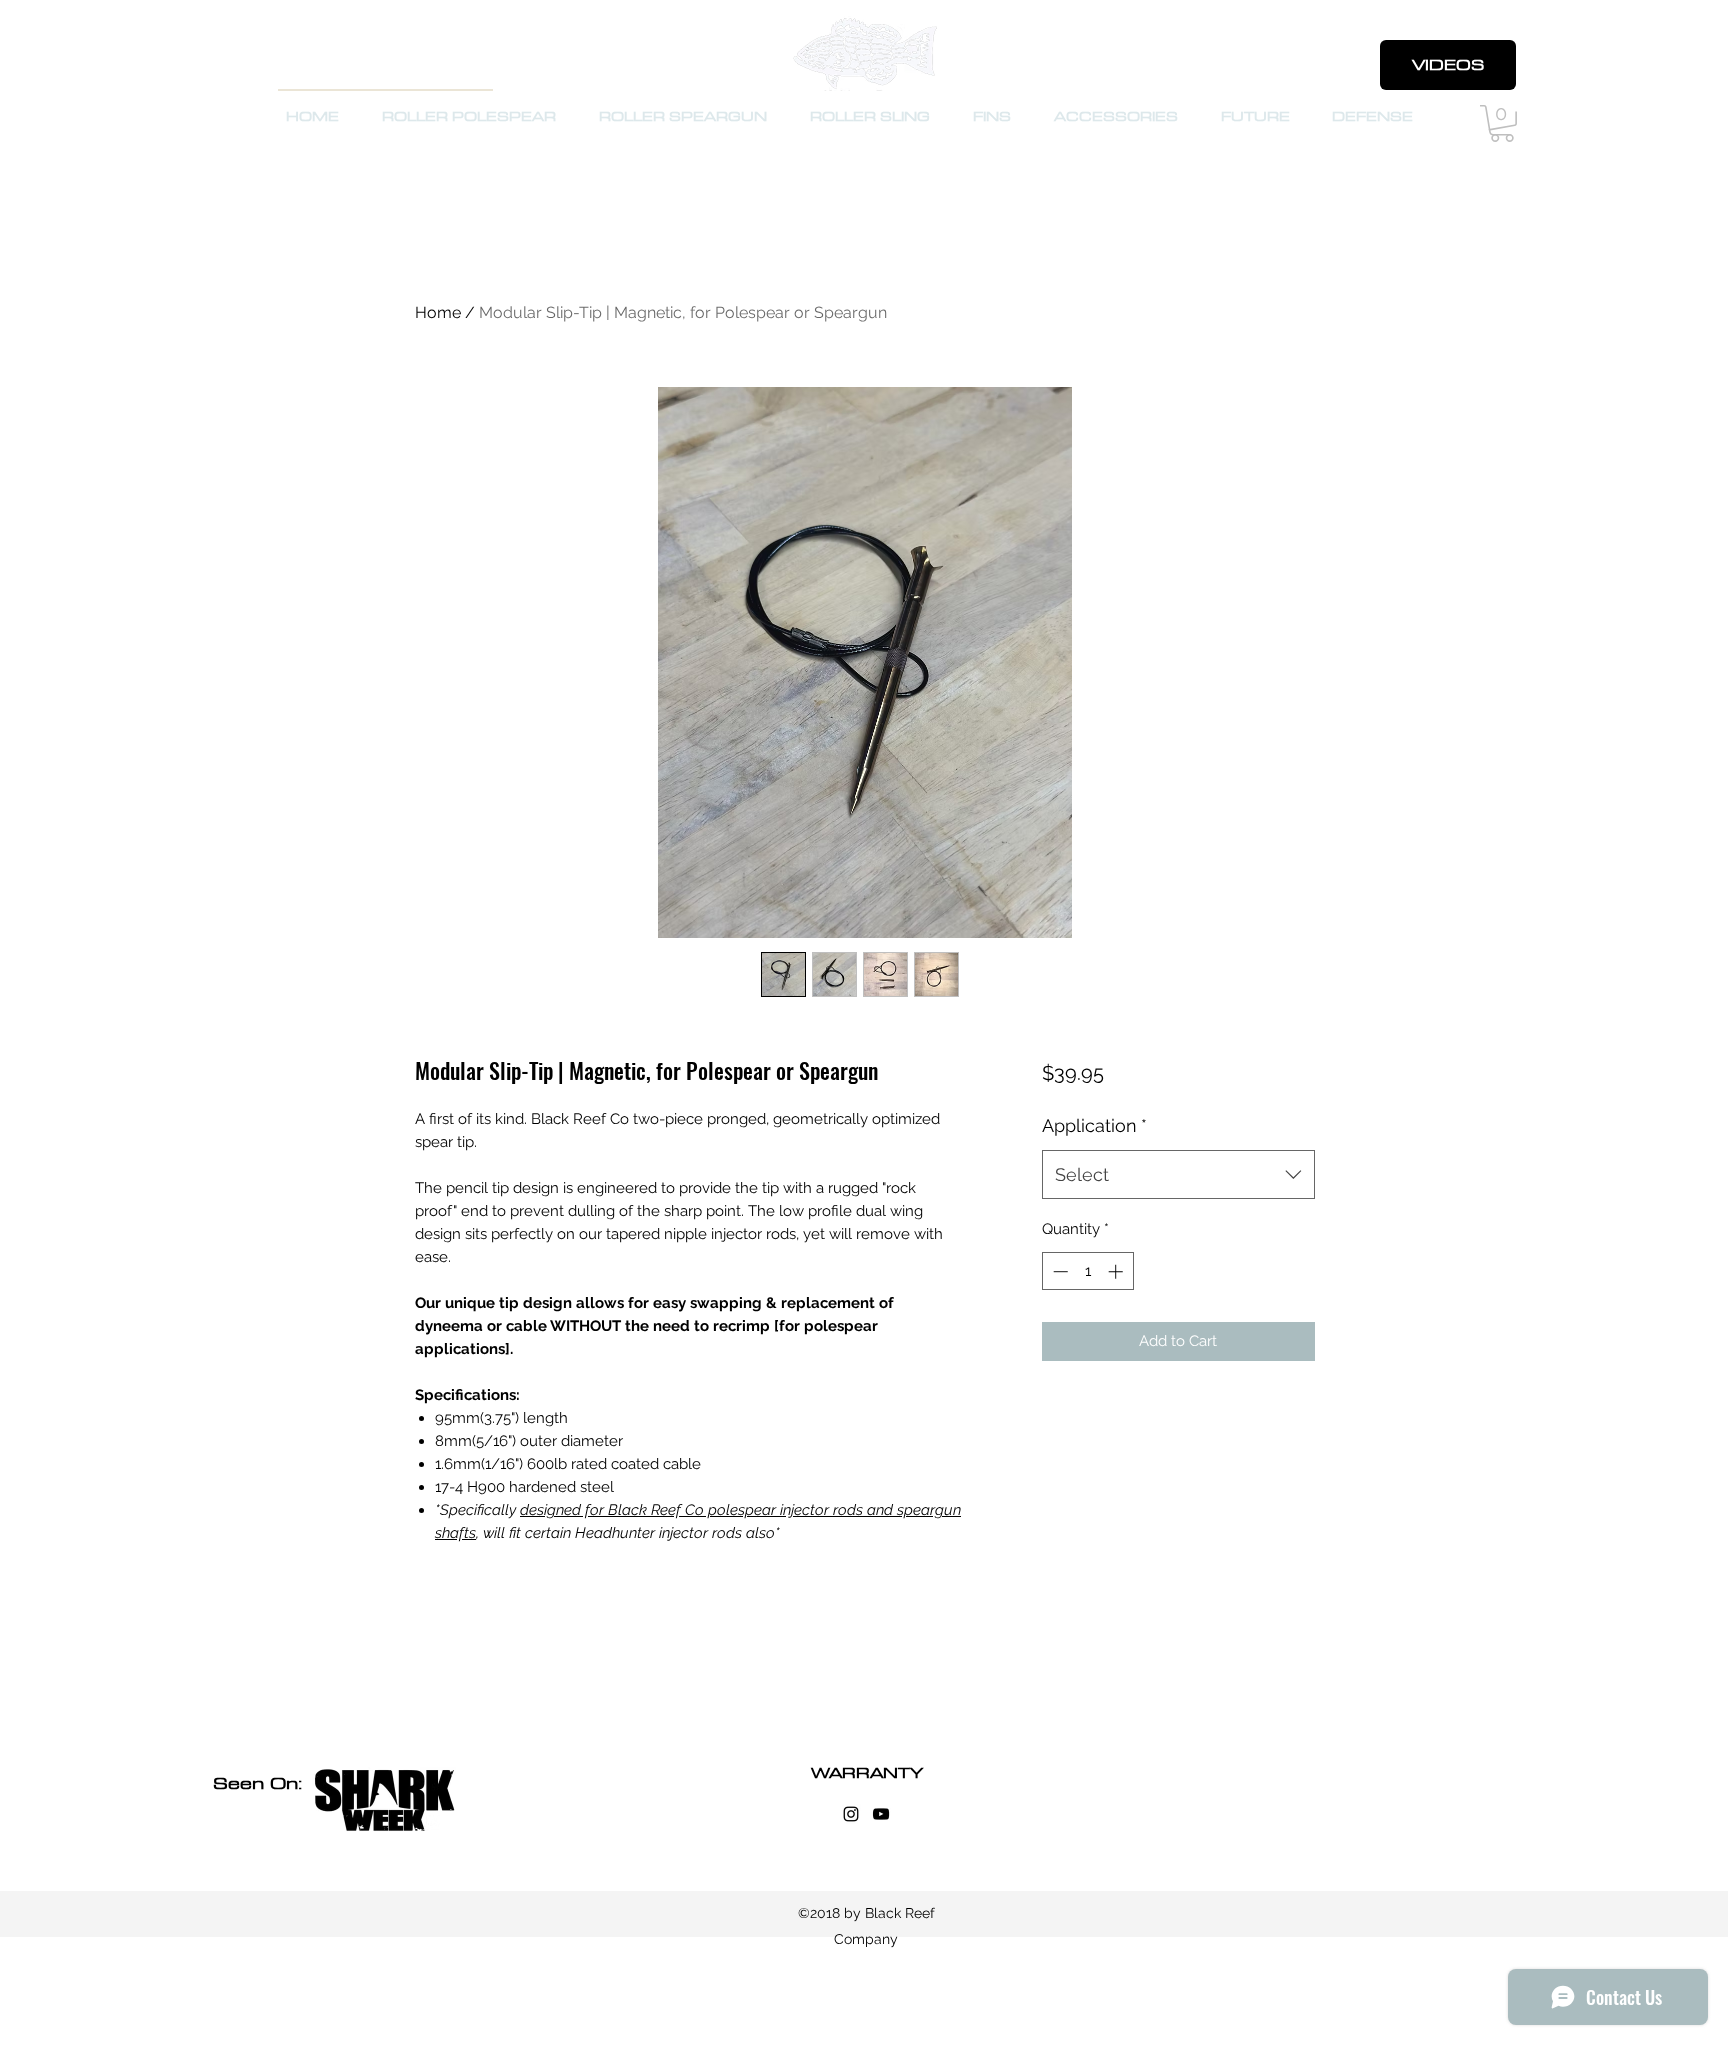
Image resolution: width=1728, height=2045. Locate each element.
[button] (1502, 123)
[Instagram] (851, 1814)
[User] (1343, 65)
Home (438, 312)
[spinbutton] (1087, 1271)
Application (1094, 1125)
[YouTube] (881, 1814)
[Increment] (1117, 1271)
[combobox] (1178, 1175)
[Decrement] (1058, 1271)
